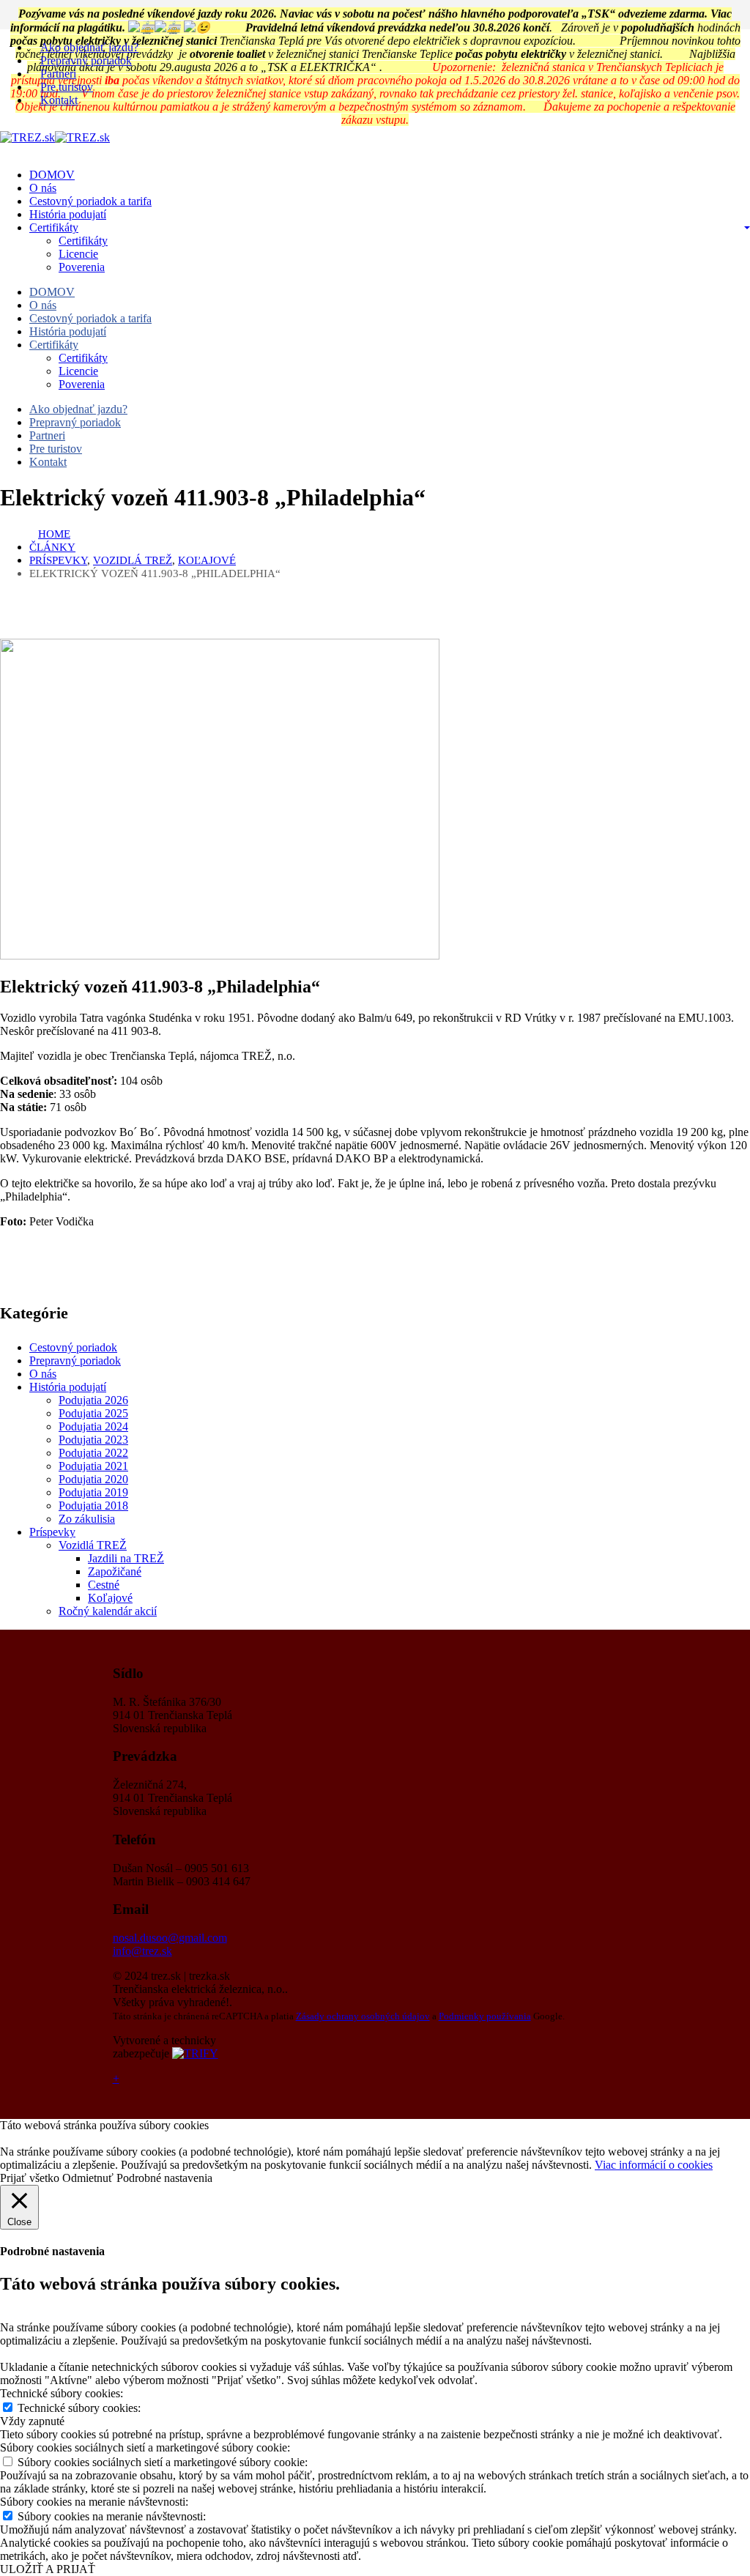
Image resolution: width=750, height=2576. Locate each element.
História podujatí (68, 214)
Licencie (78, 254)
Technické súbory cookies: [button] (62, 2393)
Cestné (104, 1585)
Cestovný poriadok (73, 1347)
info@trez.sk (142, 1951)
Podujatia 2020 (93, 1479)
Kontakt (59, 100)
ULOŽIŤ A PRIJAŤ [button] (48, 2569)
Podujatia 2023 (93, 1440)
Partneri (58, 74)
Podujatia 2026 (93, 1400)
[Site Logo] (55, 137)
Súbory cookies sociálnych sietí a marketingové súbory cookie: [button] (145, 2447)
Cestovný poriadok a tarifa (90, 201)
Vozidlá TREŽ (93, 1545)
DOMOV (52, 175)
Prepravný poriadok (86, 60)
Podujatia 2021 (93, 1466)
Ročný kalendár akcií (108, 1611)
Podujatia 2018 (93, 1506)
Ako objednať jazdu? (89, 47)
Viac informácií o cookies (654, 2165)
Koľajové (110, 1598)
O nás (43, 188)
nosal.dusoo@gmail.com (170, 1938)
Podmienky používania (485, 2016)
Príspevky (52, 1532)
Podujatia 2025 (93, 1413)
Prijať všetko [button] (30, 2178)
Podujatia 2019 (93, 1492)
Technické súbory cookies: (79, 2408)
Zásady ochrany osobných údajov (363, 2016)
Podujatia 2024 (93, 1426)
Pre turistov (67, 87)
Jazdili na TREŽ (126, 1558)
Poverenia (82, 267)
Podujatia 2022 (93, 1453)
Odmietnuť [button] (88, 2178)
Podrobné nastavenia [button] (164, 2178)
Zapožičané (115, 1571)
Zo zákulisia (87, 1519)
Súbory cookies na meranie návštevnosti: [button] (94, 2502)
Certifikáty (54, 227)
